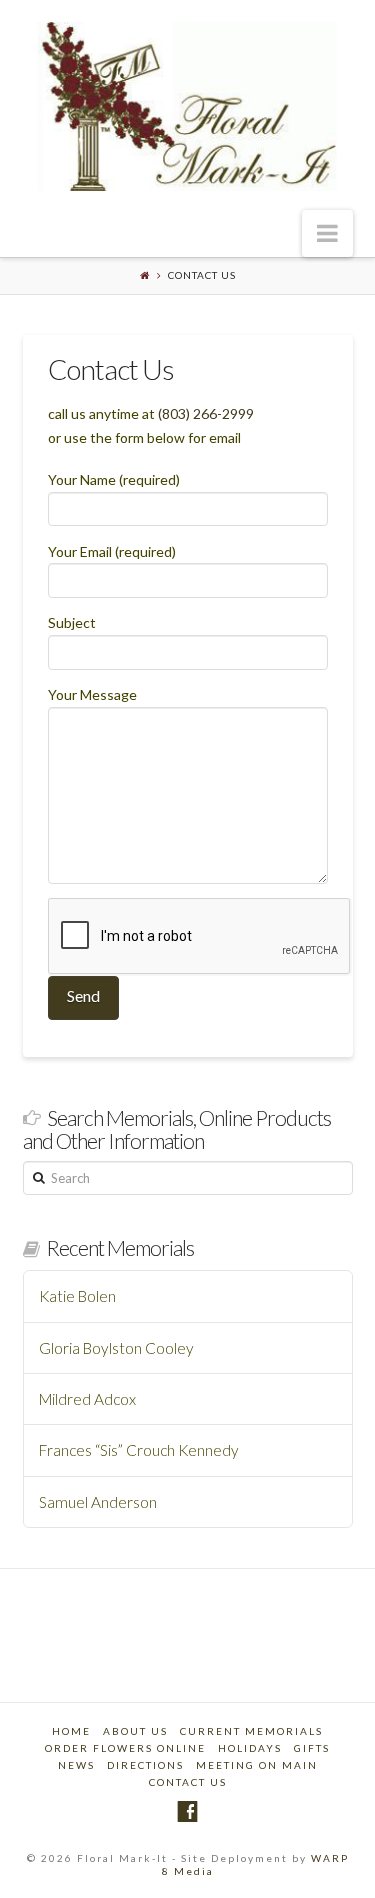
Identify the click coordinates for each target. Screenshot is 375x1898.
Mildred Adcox (87, 1399)
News (76, 1765)
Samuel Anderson (98, 1502)
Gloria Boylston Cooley (116, 1348)
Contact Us (188, 1782)
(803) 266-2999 (206, 413)
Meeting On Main (257, 1765)
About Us (135, 1731)
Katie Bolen (77, 1296)
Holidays (250, 1748)
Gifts (312, 1748)
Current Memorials (251, 1731)
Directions (145, 1765)
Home (71, 1731)
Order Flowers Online (125, 1748)
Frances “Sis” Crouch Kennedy (139, 1450)
